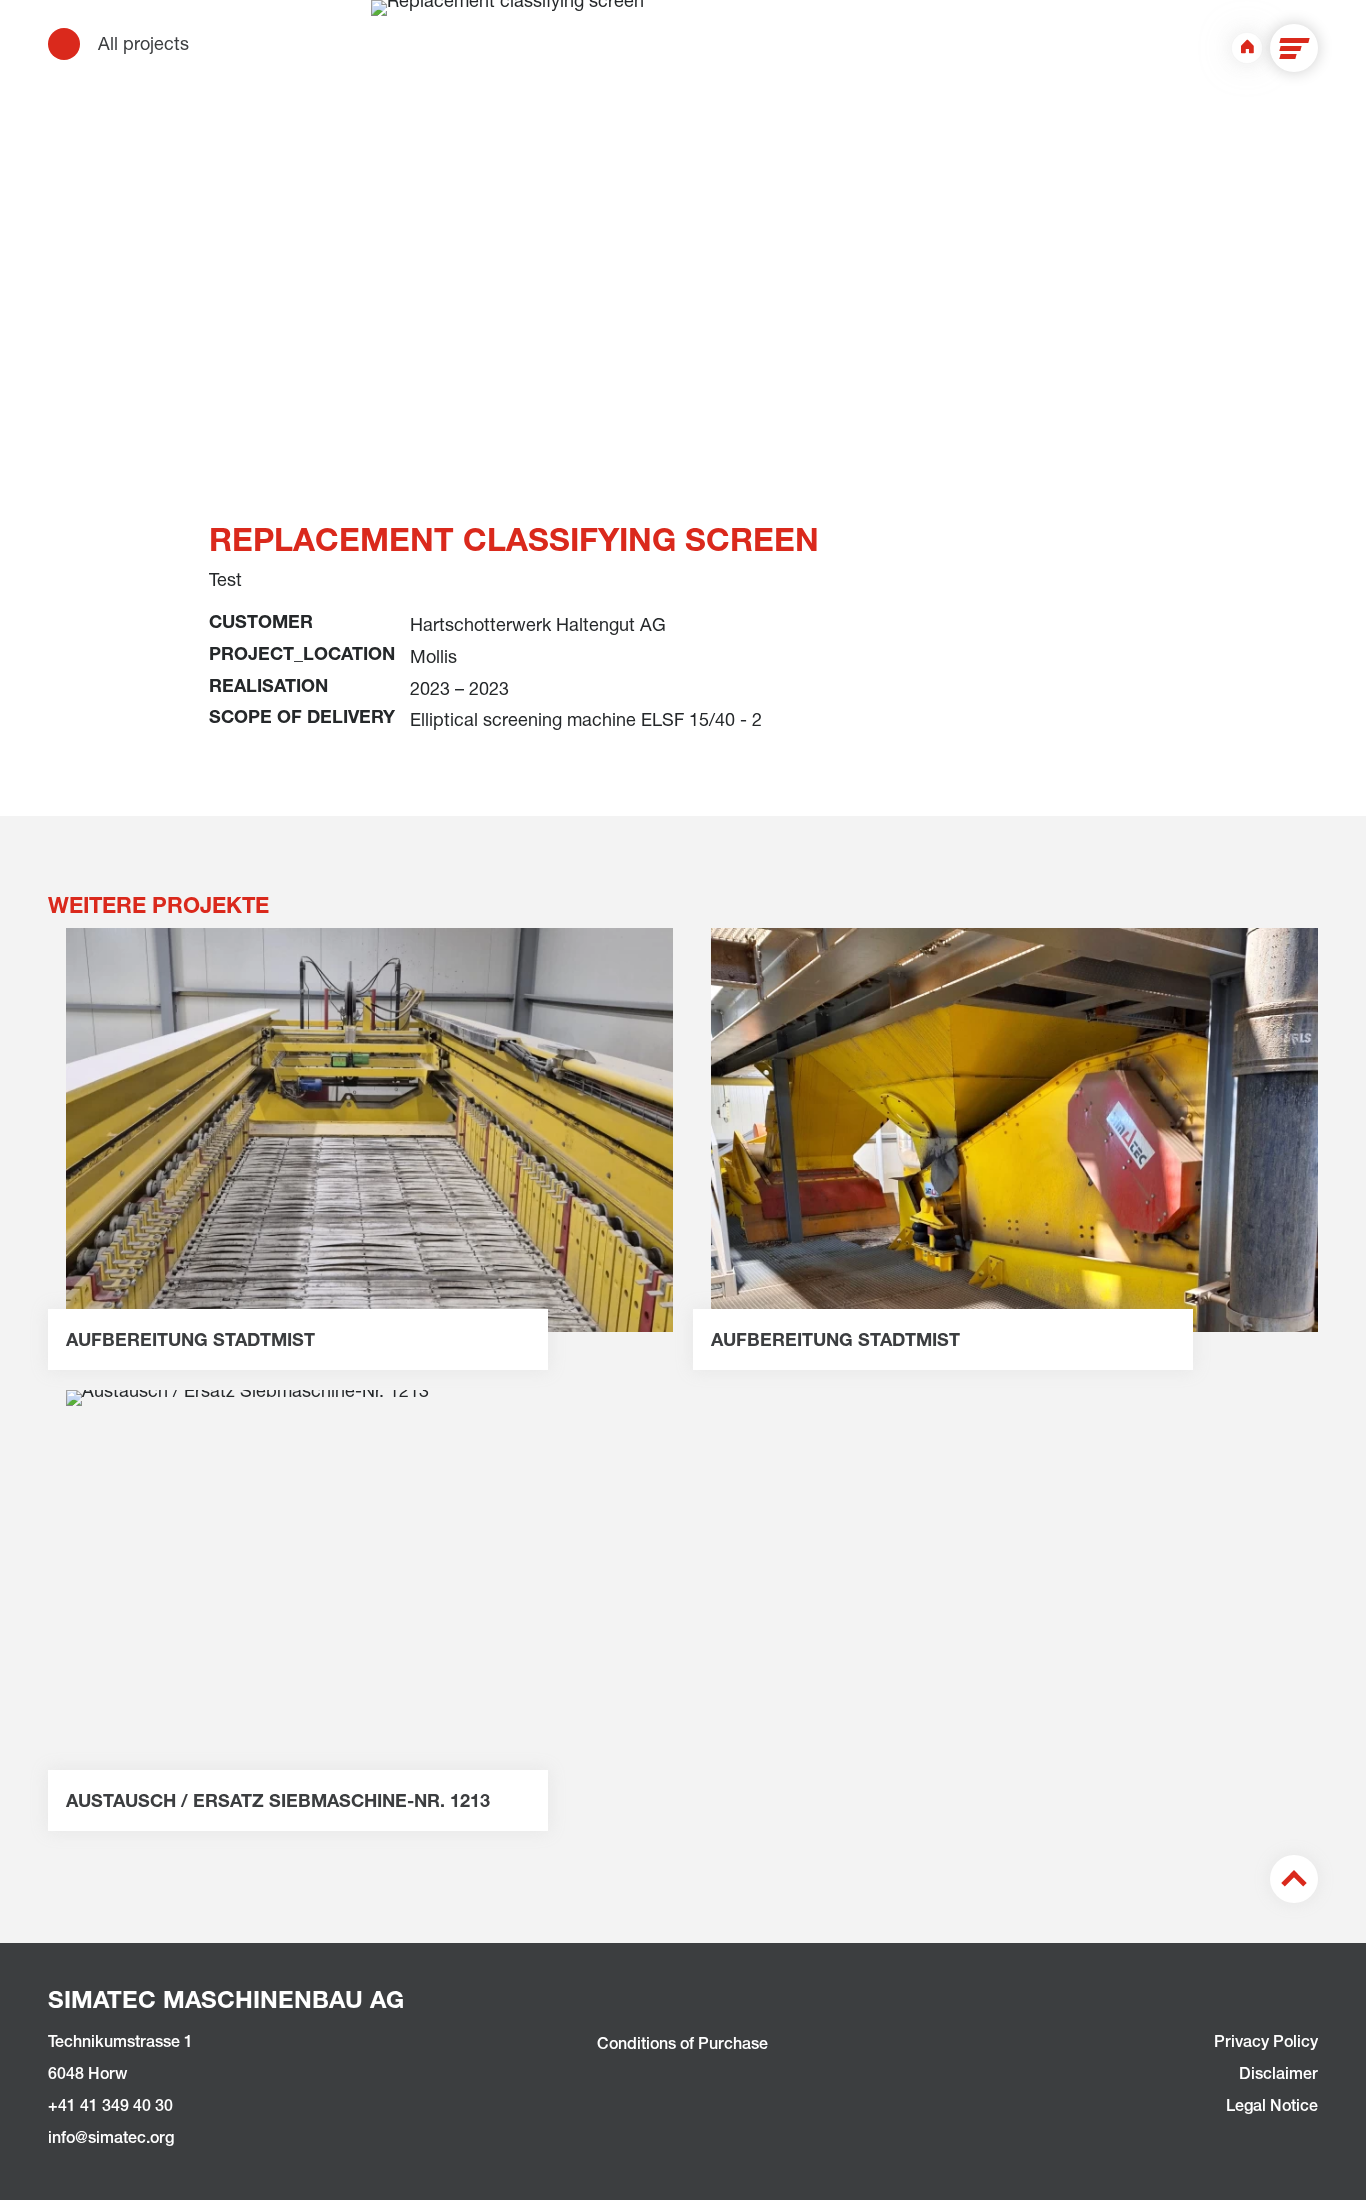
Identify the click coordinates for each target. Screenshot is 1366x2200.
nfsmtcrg (113, 2140)
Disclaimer (1278, 2076)
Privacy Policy (1266, 2044)
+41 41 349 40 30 (110, 2108)
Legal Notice (1272, 2108)
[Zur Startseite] (1247, 48)
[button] (1294, 48)
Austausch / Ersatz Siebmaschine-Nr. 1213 (278, 1803)
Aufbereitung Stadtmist (190, 1342)
